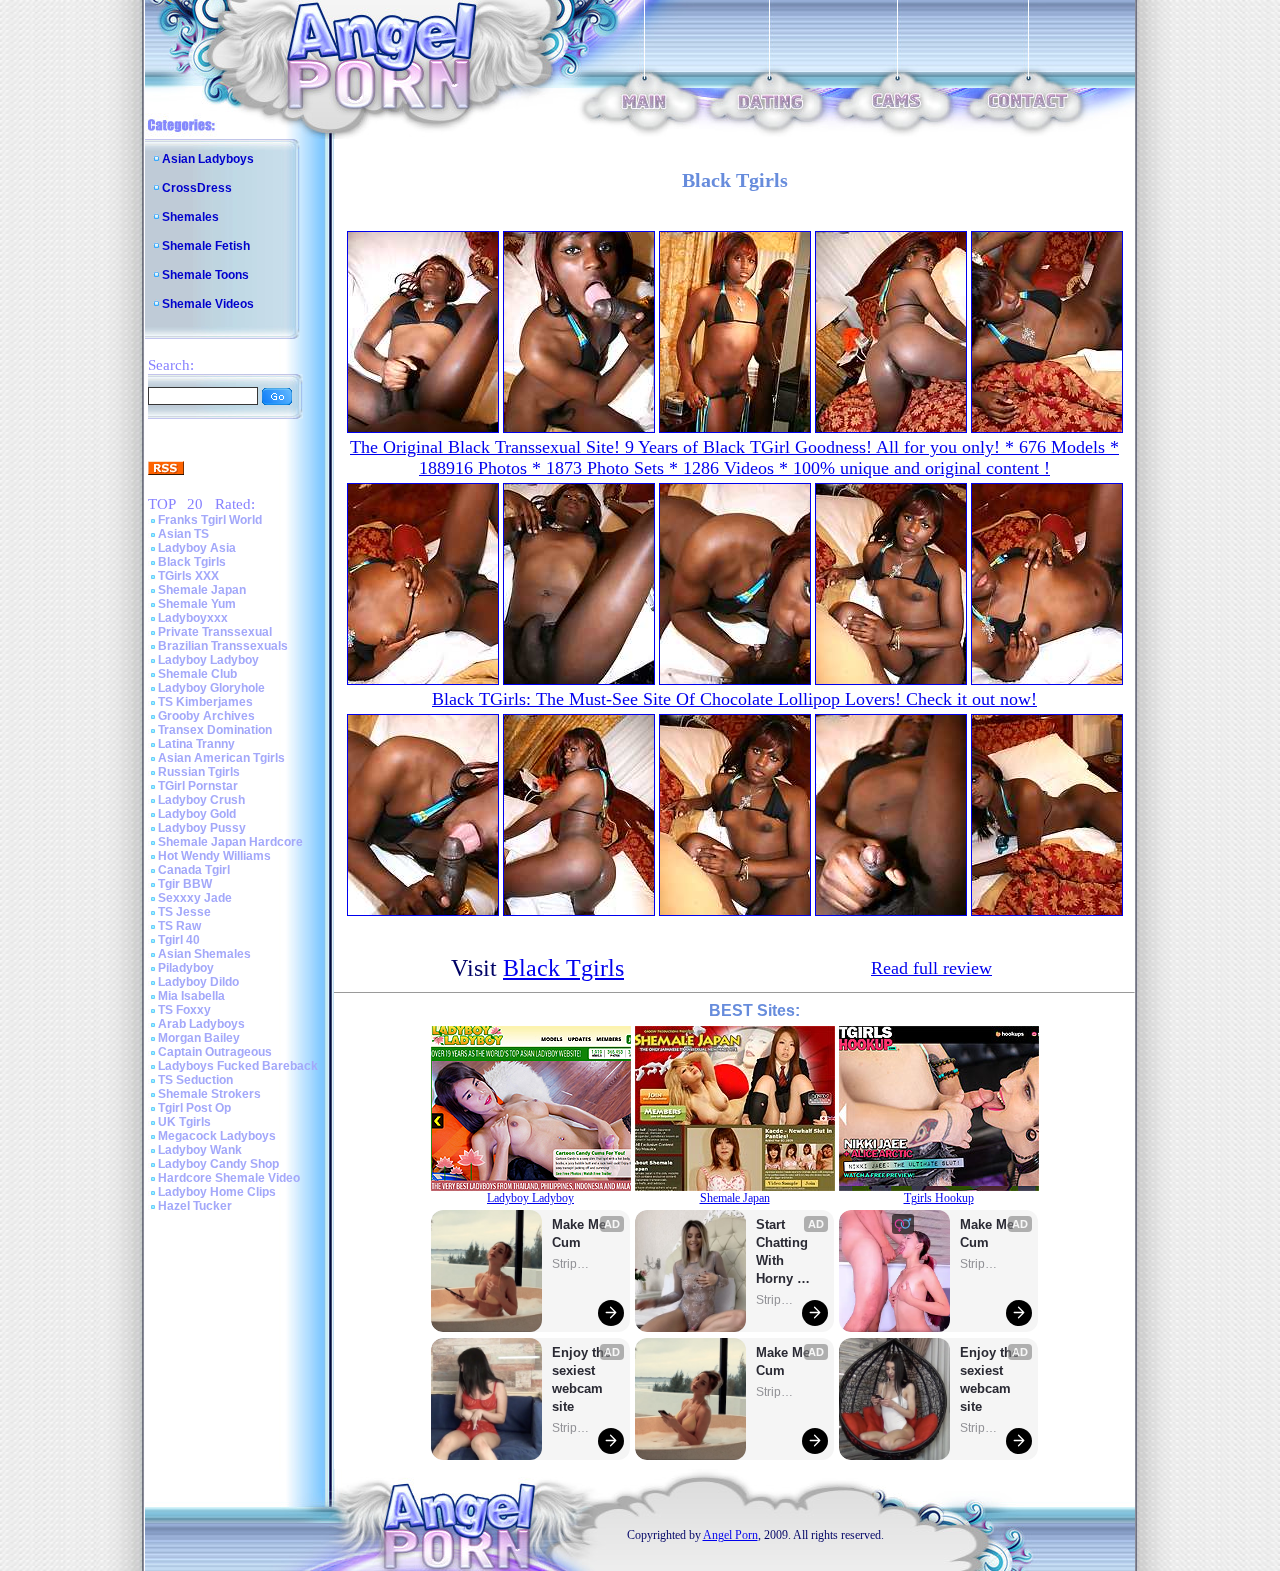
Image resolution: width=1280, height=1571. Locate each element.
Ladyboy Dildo (198, 982)
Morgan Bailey (199, 1038)
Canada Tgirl (194, 870)
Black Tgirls (192, 562)
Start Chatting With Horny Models (784, 1252)
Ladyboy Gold (197, 814)
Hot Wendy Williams (214, 856)
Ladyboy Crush (201, 800)
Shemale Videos (208, 304)
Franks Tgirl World (210, 520)
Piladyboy (186, 968)
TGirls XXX (188, 576)
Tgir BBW (185, 884)
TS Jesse (184, 912)
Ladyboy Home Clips (217, 1192)
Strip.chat (572, 1264)
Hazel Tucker (195, 1206)
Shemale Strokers (209, 1094)
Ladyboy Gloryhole (211, 688)
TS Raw (179, 926)
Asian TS (183, 534)
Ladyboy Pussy (202, 828)
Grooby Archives (206, 716)
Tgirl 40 (179, 940)
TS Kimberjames (205, 702)
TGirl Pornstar (198, 786)
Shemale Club (197, 674)
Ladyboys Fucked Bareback (238, 1066)
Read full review (931, 968)
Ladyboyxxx (193, 618)
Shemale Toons (205, 275)
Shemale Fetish (206, 246)
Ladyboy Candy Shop (218, 1164)
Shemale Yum (197, 604)
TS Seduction (195, 1080)
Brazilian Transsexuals (223, 646)
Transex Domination (215, 730)
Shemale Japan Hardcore (230, 842)
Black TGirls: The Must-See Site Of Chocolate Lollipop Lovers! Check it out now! (734, 699)
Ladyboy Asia (197, 548)
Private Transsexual (215, 632)
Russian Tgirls (199, 772)
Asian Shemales (204, 954)
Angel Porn (730, 1535)
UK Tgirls (184, 1122)
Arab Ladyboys (201, 1024)
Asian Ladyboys (208, 159)
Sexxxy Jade (195, 898)
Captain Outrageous (215, 1052)
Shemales (190, 217)
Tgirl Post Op (194, 1108)
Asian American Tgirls (221, 758)
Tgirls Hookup (939, 1198)
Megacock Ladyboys (217, 1136)
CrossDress (197, 188)
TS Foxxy (184, 1010)
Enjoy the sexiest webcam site (582, 1379)
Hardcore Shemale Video (229, 1178)
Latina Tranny (196, 744)
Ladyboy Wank (200, 1150)
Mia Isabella (191, 996)
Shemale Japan (202, 590)
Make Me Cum (581, 1233)
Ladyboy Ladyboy (208, 660)
